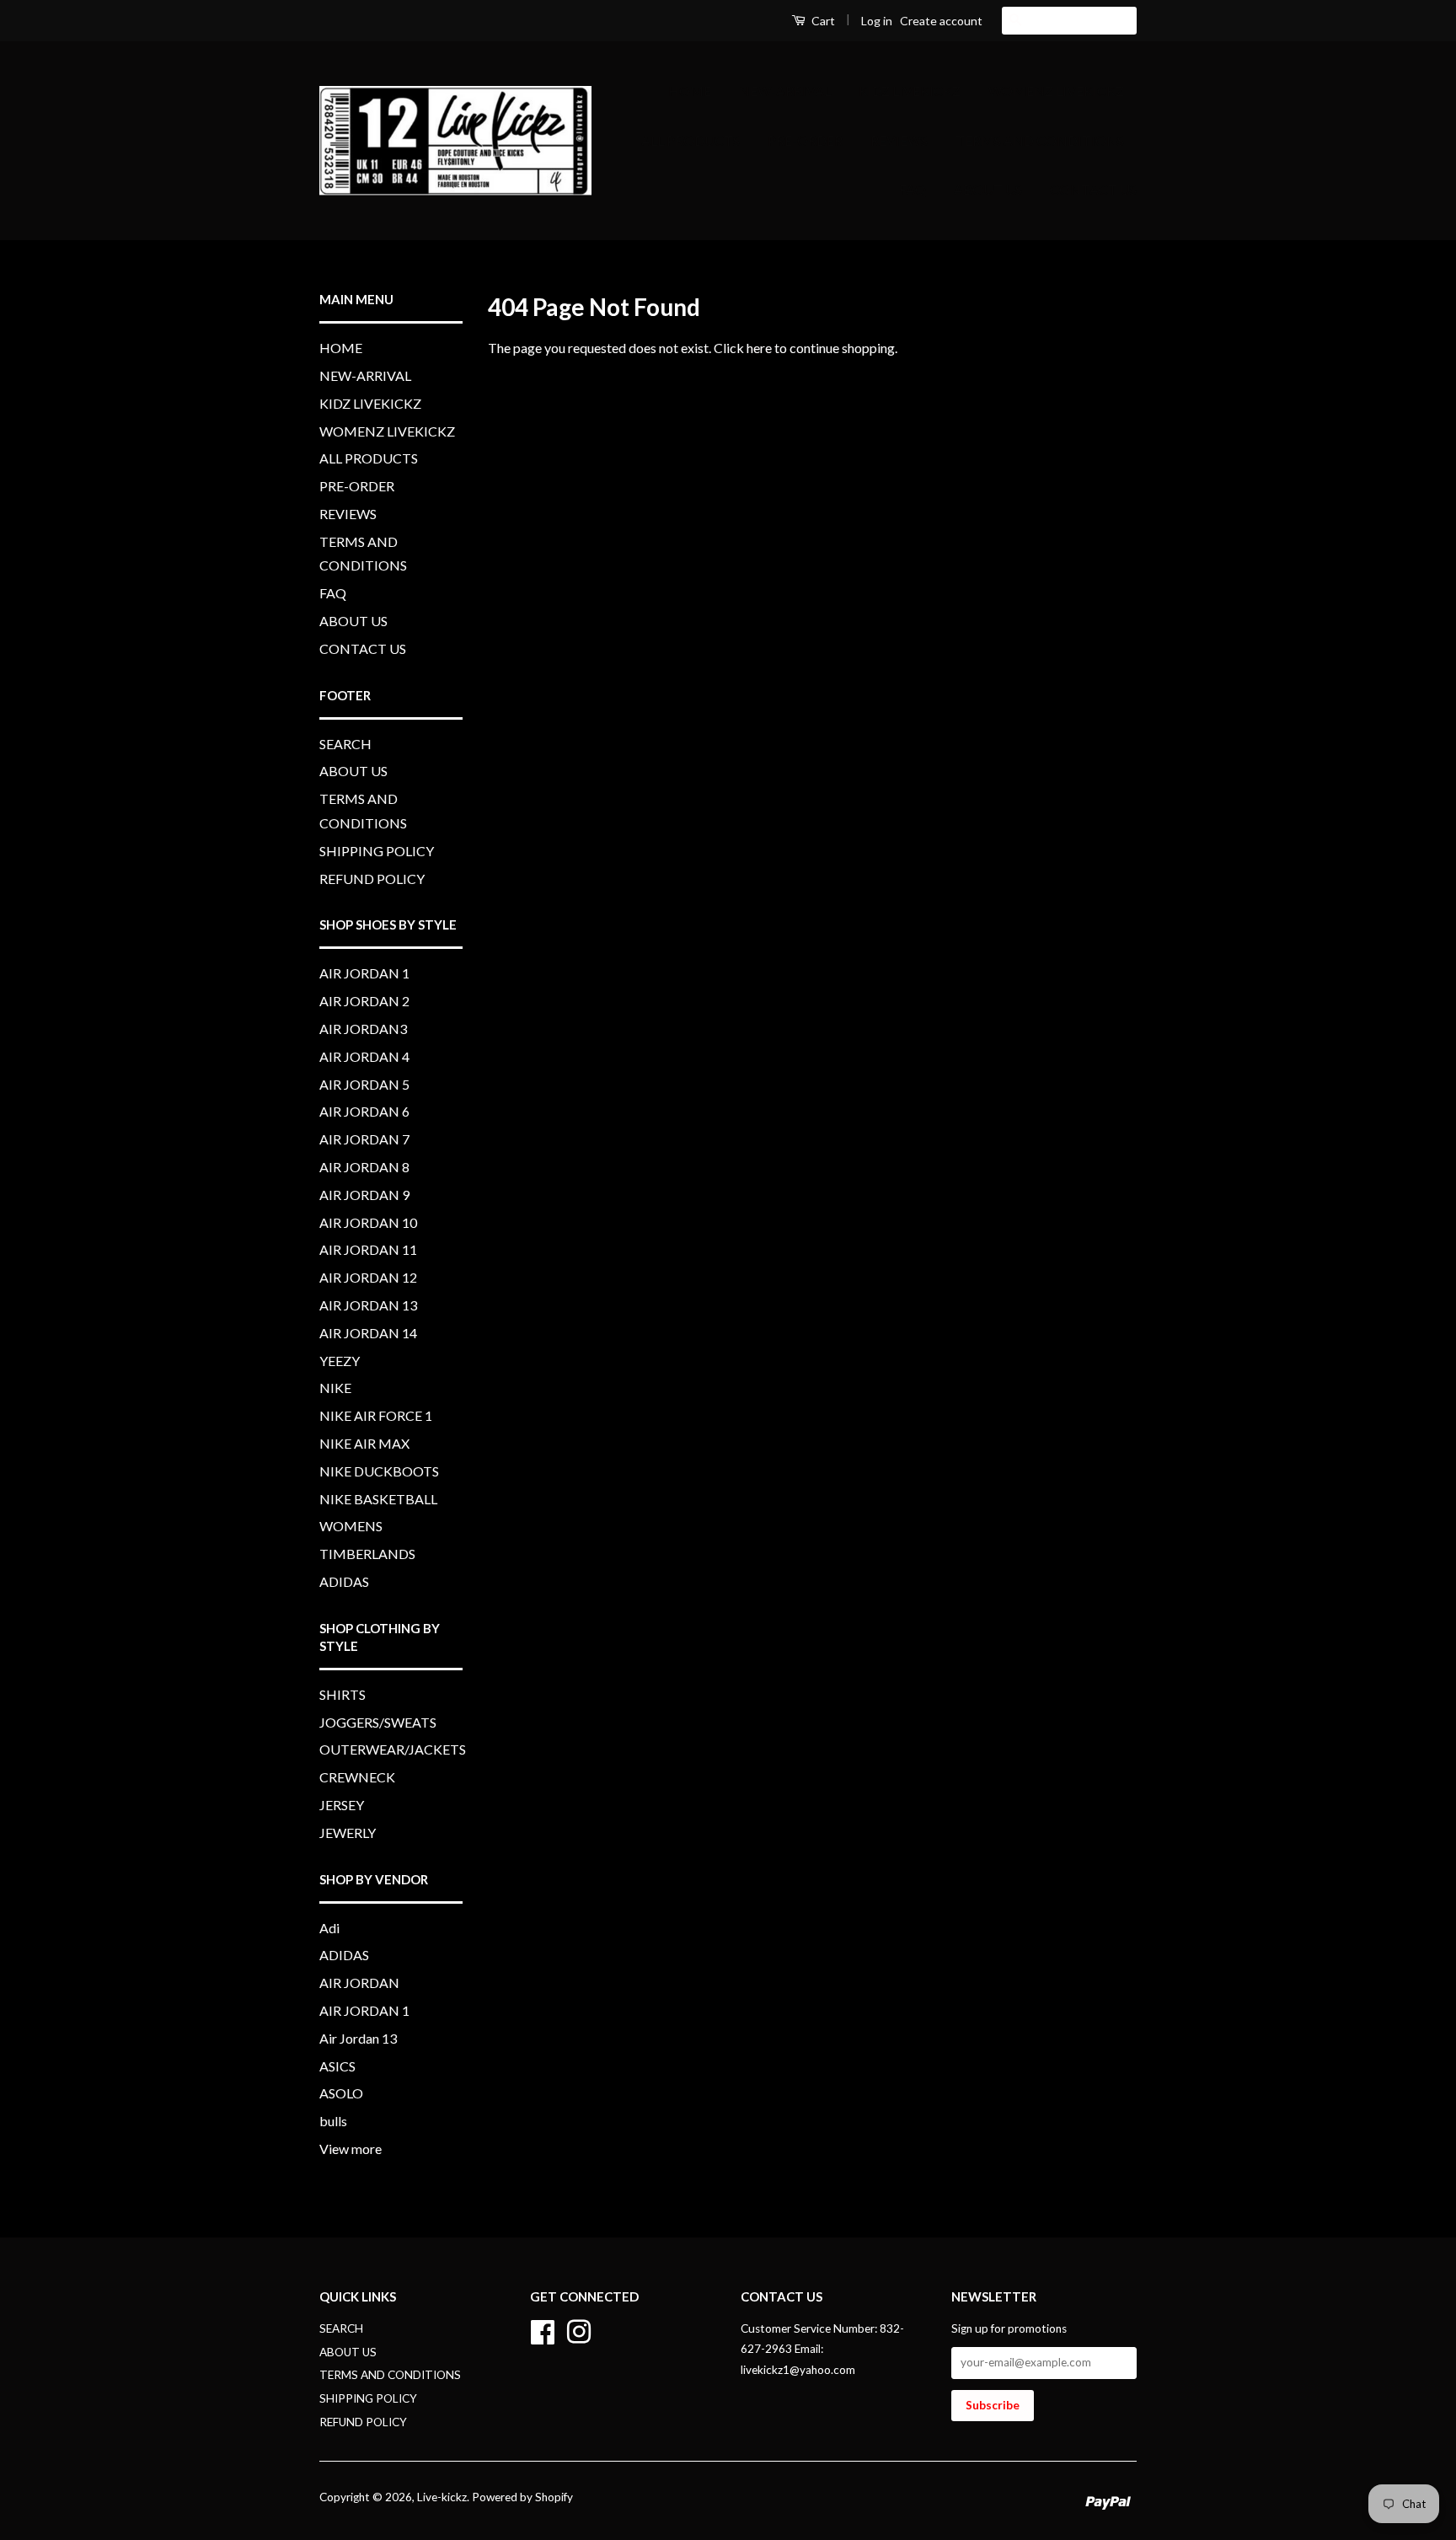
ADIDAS (344, 1581)
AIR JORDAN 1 (364, 973)
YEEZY (340, 1361)
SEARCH (345, 744)
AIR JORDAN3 (363, 1029)
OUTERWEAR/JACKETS (393, 1749)
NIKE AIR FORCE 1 (376, 1415)
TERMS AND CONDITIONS (1040, 140)
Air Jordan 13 (358, 2038)
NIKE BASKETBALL (378, 1499)
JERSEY (342, 1805)
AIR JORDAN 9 (364, 1195)
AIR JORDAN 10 (368, 1222)
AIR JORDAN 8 (364, 1167)
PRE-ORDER (805, 140)
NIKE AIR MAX (364, 1443)
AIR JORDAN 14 (368, 1333)
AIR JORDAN (359, 1983)
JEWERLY (348, 1833)
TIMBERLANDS (367, 1554)
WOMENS (351, 1526)
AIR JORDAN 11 (368, 1249)
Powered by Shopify (522, 2497)
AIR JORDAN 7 (364, 1139)
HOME (690, 91)
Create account (941, 21)
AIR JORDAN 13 (368, 1305)
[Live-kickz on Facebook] (543, 2329)
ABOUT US (988, 189)
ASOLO (341, 2093)
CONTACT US (1093, 189)
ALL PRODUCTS (691, 140)
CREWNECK (357, 1777)
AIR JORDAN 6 (364, 1111)
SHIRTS (343, 1694)
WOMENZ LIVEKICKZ (1056, 91)
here (759, 348)
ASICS (337, 2066)
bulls (333, 2121)
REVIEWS (899, 140)
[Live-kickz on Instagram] (579, 2329)
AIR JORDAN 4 (364, 1056)
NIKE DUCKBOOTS (379, 1471)
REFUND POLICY (372, 879)
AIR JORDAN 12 (368, 1277)
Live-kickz (442, 2497)
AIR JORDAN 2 (364, 1001)
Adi (329, 1928)
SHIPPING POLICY (377, 851)
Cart (822, 21)
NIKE (335, 1388)
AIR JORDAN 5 (364, 1084)
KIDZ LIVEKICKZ (910, 91)
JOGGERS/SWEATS (378, 1722)
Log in (877, 21)
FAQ (913, 189)
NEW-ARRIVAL (785, 91)
